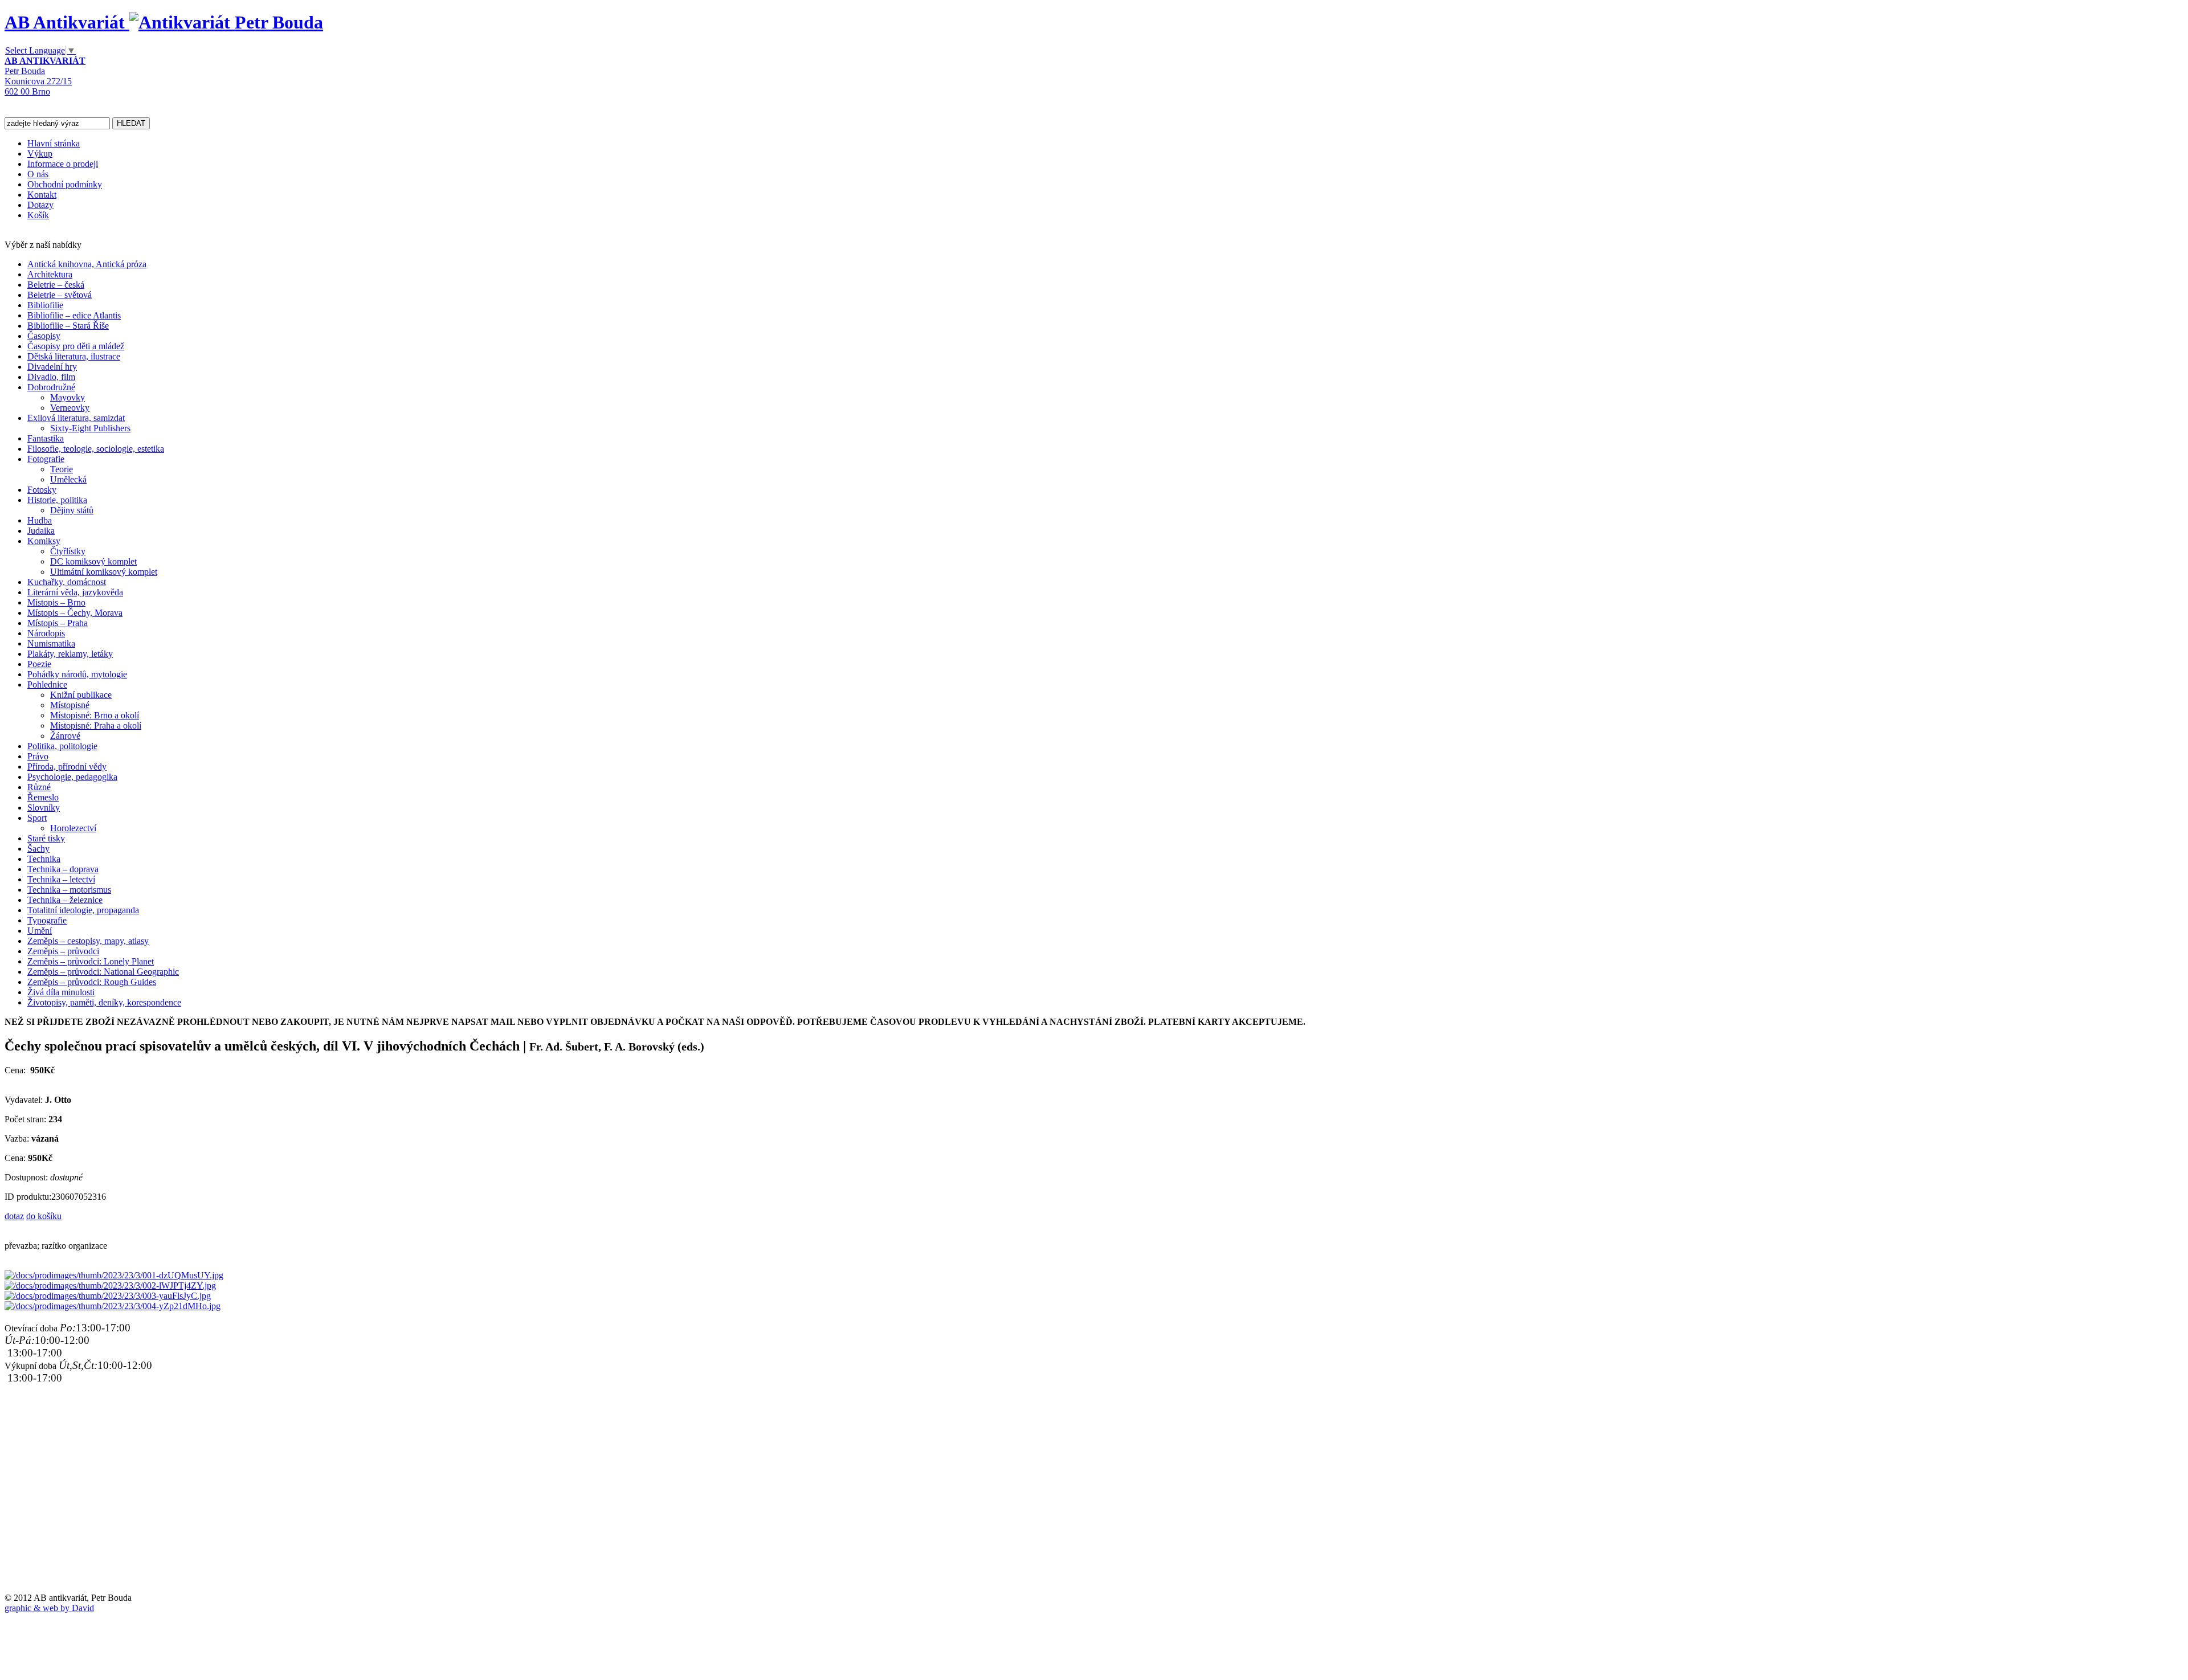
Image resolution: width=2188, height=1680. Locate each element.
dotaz (14, 1216)
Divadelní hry (52, 367)
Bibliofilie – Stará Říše (68, 326)
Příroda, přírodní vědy (67, 767)
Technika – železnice (65, 900)
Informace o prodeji (63, 164)
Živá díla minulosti (61, 992)
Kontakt (42, 195)
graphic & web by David (49, 1608)
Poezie (39, 664)
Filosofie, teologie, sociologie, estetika (96, 449)
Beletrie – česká (56, 285)
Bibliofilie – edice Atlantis (74, 315)
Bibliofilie (45, 305)
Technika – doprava (63, 869)
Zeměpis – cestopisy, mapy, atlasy (88, 941)
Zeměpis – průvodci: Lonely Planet (91, 961)
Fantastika (46, 438)
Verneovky (70, 408)
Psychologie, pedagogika (72, 777)
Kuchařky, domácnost (67, 582)
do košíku (44, 1216)
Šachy (38, 849)
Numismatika (51, 643)
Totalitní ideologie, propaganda (83, 910)
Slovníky (44, 808)
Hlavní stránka (54, 143)
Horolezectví (73, 828)
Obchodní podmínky (65, 184)
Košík (38, 215)
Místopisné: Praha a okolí (96, 725)
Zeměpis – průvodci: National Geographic (103, 972)
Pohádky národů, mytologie (77, 674)
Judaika (41, 531)
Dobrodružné (51, 387)
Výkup (40, 154)
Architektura (50, 274)
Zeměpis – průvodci (63, 951)
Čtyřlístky (68, 551)
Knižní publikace (81, 695)
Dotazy (40, 205)
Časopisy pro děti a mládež (76, 346)
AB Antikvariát (67, 22)
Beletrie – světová (60, 295)
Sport (37, 818)
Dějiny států (72, 510)
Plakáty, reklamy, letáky (70, 654)
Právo (38, 756)
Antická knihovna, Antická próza (87, 264)
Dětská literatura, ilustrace (74, 356)
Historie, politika (57, 500)
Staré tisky (46, 838)
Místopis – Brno (56, 602)
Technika (44, 859)
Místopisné (70, 705)
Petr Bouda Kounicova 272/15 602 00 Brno (45, 76)
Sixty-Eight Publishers (90, 428)
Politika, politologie (62, 746)
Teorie (62, 469)
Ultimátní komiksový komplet (104, 572)
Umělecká (68, 479)
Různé (39, 787)
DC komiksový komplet (93, 561)
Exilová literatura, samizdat (76, 418)
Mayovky (68, 397)
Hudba (40, 520)
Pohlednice (47, 684)
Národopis (46, 633)
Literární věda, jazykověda (75, 592)
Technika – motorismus (69, 890)
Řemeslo (43, 797)
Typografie (47, 920)
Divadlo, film (51, 377)
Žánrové (65, 736)
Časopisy (44, 336)
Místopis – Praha (58, 623)
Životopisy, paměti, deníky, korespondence (104, 1002)
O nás (38, 174)
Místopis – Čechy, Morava (75, 613)
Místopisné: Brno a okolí (95, 715)
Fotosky (42, 490)
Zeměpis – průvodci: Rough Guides (92, 982)
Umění (40, 931)
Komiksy (44, 541)
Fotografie (46, 459)
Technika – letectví (61, 879)
